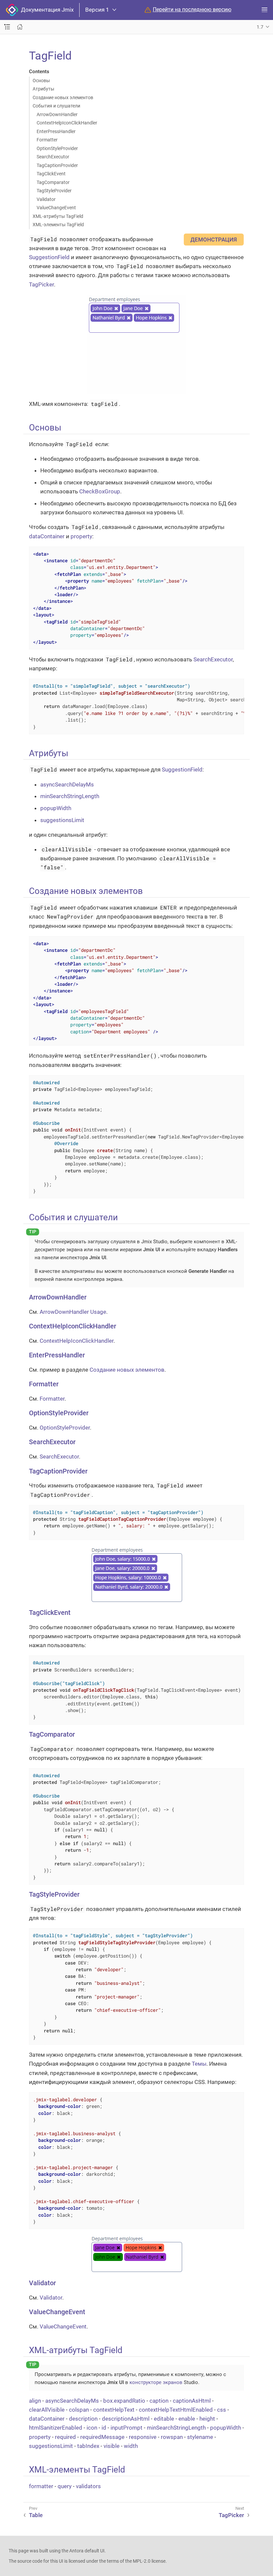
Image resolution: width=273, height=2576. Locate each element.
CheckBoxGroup (100, 491)
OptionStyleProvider (57, 148)
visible (112, 2446)
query (65, 2486)
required (65, 2437)
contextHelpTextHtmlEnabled (176, 2410)
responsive (143, 2437)
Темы (199, 2064)
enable (187, 2419)
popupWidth (56, 808)
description (83, 2419)
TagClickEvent (51, 174)
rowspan (172, 2437)
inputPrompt (127, 2428)
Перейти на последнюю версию (192, 10)
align (35, 2401)
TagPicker (41, 284)
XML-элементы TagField (58, 225)
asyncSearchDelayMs (67, 784)
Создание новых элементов (63, 97)
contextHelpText (114, 2410)
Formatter (47, 140)
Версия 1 (97, 10)
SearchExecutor (53, 157)
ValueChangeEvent (56, 208)
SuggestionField (49, 257)
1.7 (260, 27)
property (81, 536)
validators (88, 2486)
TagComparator (53, 182)
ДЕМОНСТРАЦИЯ (214, 240)
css (222, 2410)
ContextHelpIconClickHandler (67, 123)
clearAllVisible (47, 2410)
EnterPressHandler (56, 131)
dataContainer (47, 536)
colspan (79, 2410)
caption (159, 2401)
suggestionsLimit (62, 820)
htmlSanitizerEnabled (56, 2428)
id (104, 2428)
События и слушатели (56, 106)
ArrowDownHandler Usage (73, 1312)
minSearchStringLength (70, 796)
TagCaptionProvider (57, 165)
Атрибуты (43, 89)
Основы (41, 81)
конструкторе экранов (156, 2382)
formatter (41, 2486)
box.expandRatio (124, 2401)
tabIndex (88, 2446)
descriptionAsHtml (126, 2419)
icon (92, 2428)
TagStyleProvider (54, 191)
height (207, 2419)
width (131, 2446)
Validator (46, 199)
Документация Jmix (46, 10)
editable (164, 2419)
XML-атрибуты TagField (58, 216)
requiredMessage (102, 2437)
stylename (200, 2437)
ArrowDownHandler (57, 114)
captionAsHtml (192, 2401)
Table (36, 2515)
